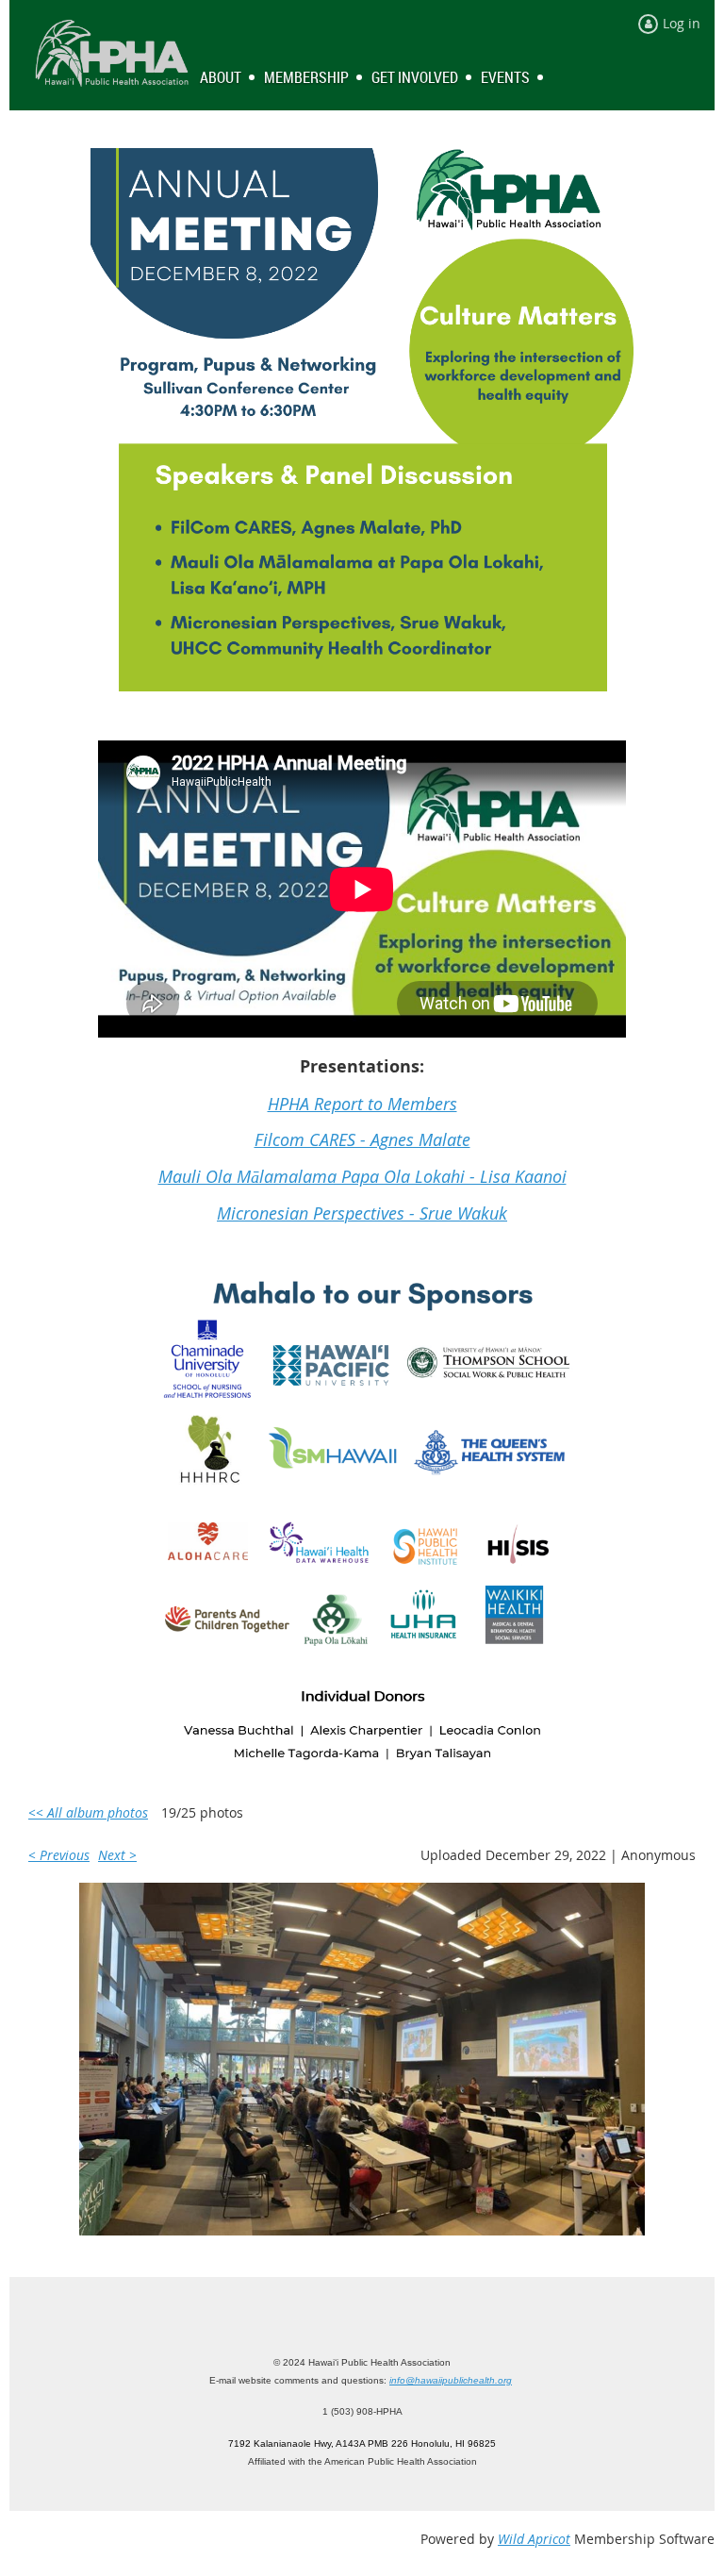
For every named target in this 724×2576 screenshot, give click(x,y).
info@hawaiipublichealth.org (451, 2380)
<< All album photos (88, 1812)
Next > (117, 1855)
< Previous (59, 1855)
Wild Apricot (534, 2539)
